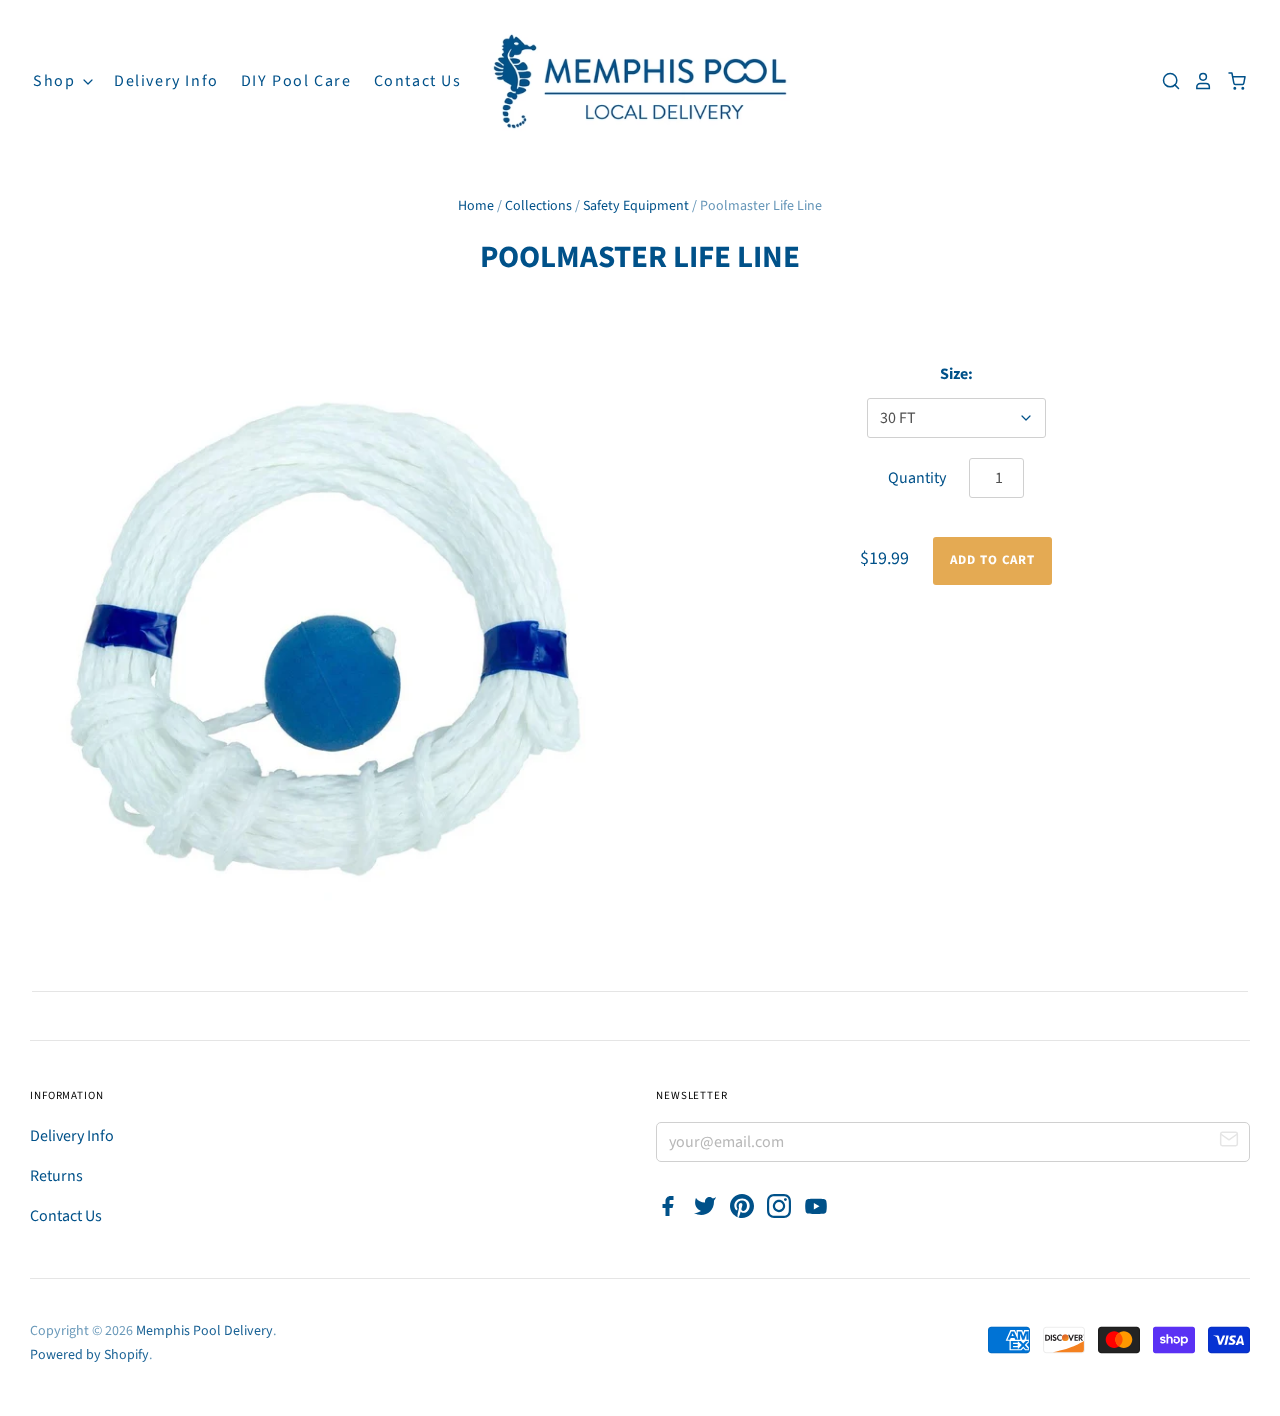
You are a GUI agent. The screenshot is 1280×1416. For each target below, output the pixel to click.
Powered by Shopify (89, 1355)
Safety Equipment (636, 206)
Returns (56, 1176)
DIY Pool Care (296, 81)
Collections (538, 206)
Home (476, 206)
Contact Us (418, 81)
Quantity (917, 478)
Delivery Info (166, 81)
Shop (56, 81)
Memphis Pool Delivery (204, 1331)
